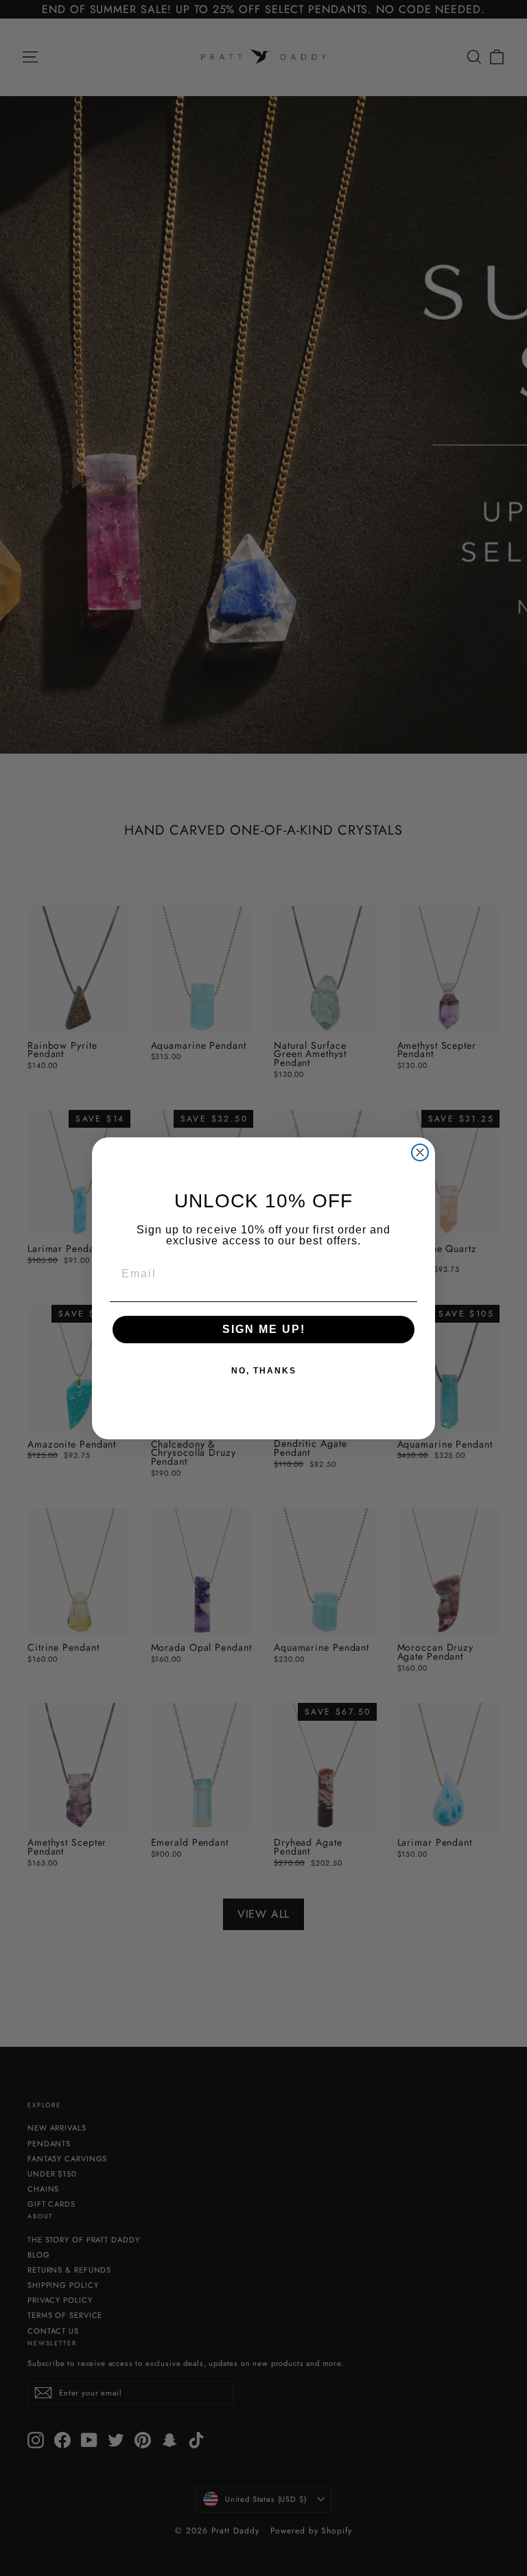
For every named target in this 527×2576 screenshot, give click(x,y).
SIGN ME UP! (264, 1329)
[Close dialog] (420, 1152)
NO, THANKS (264, 1371)
